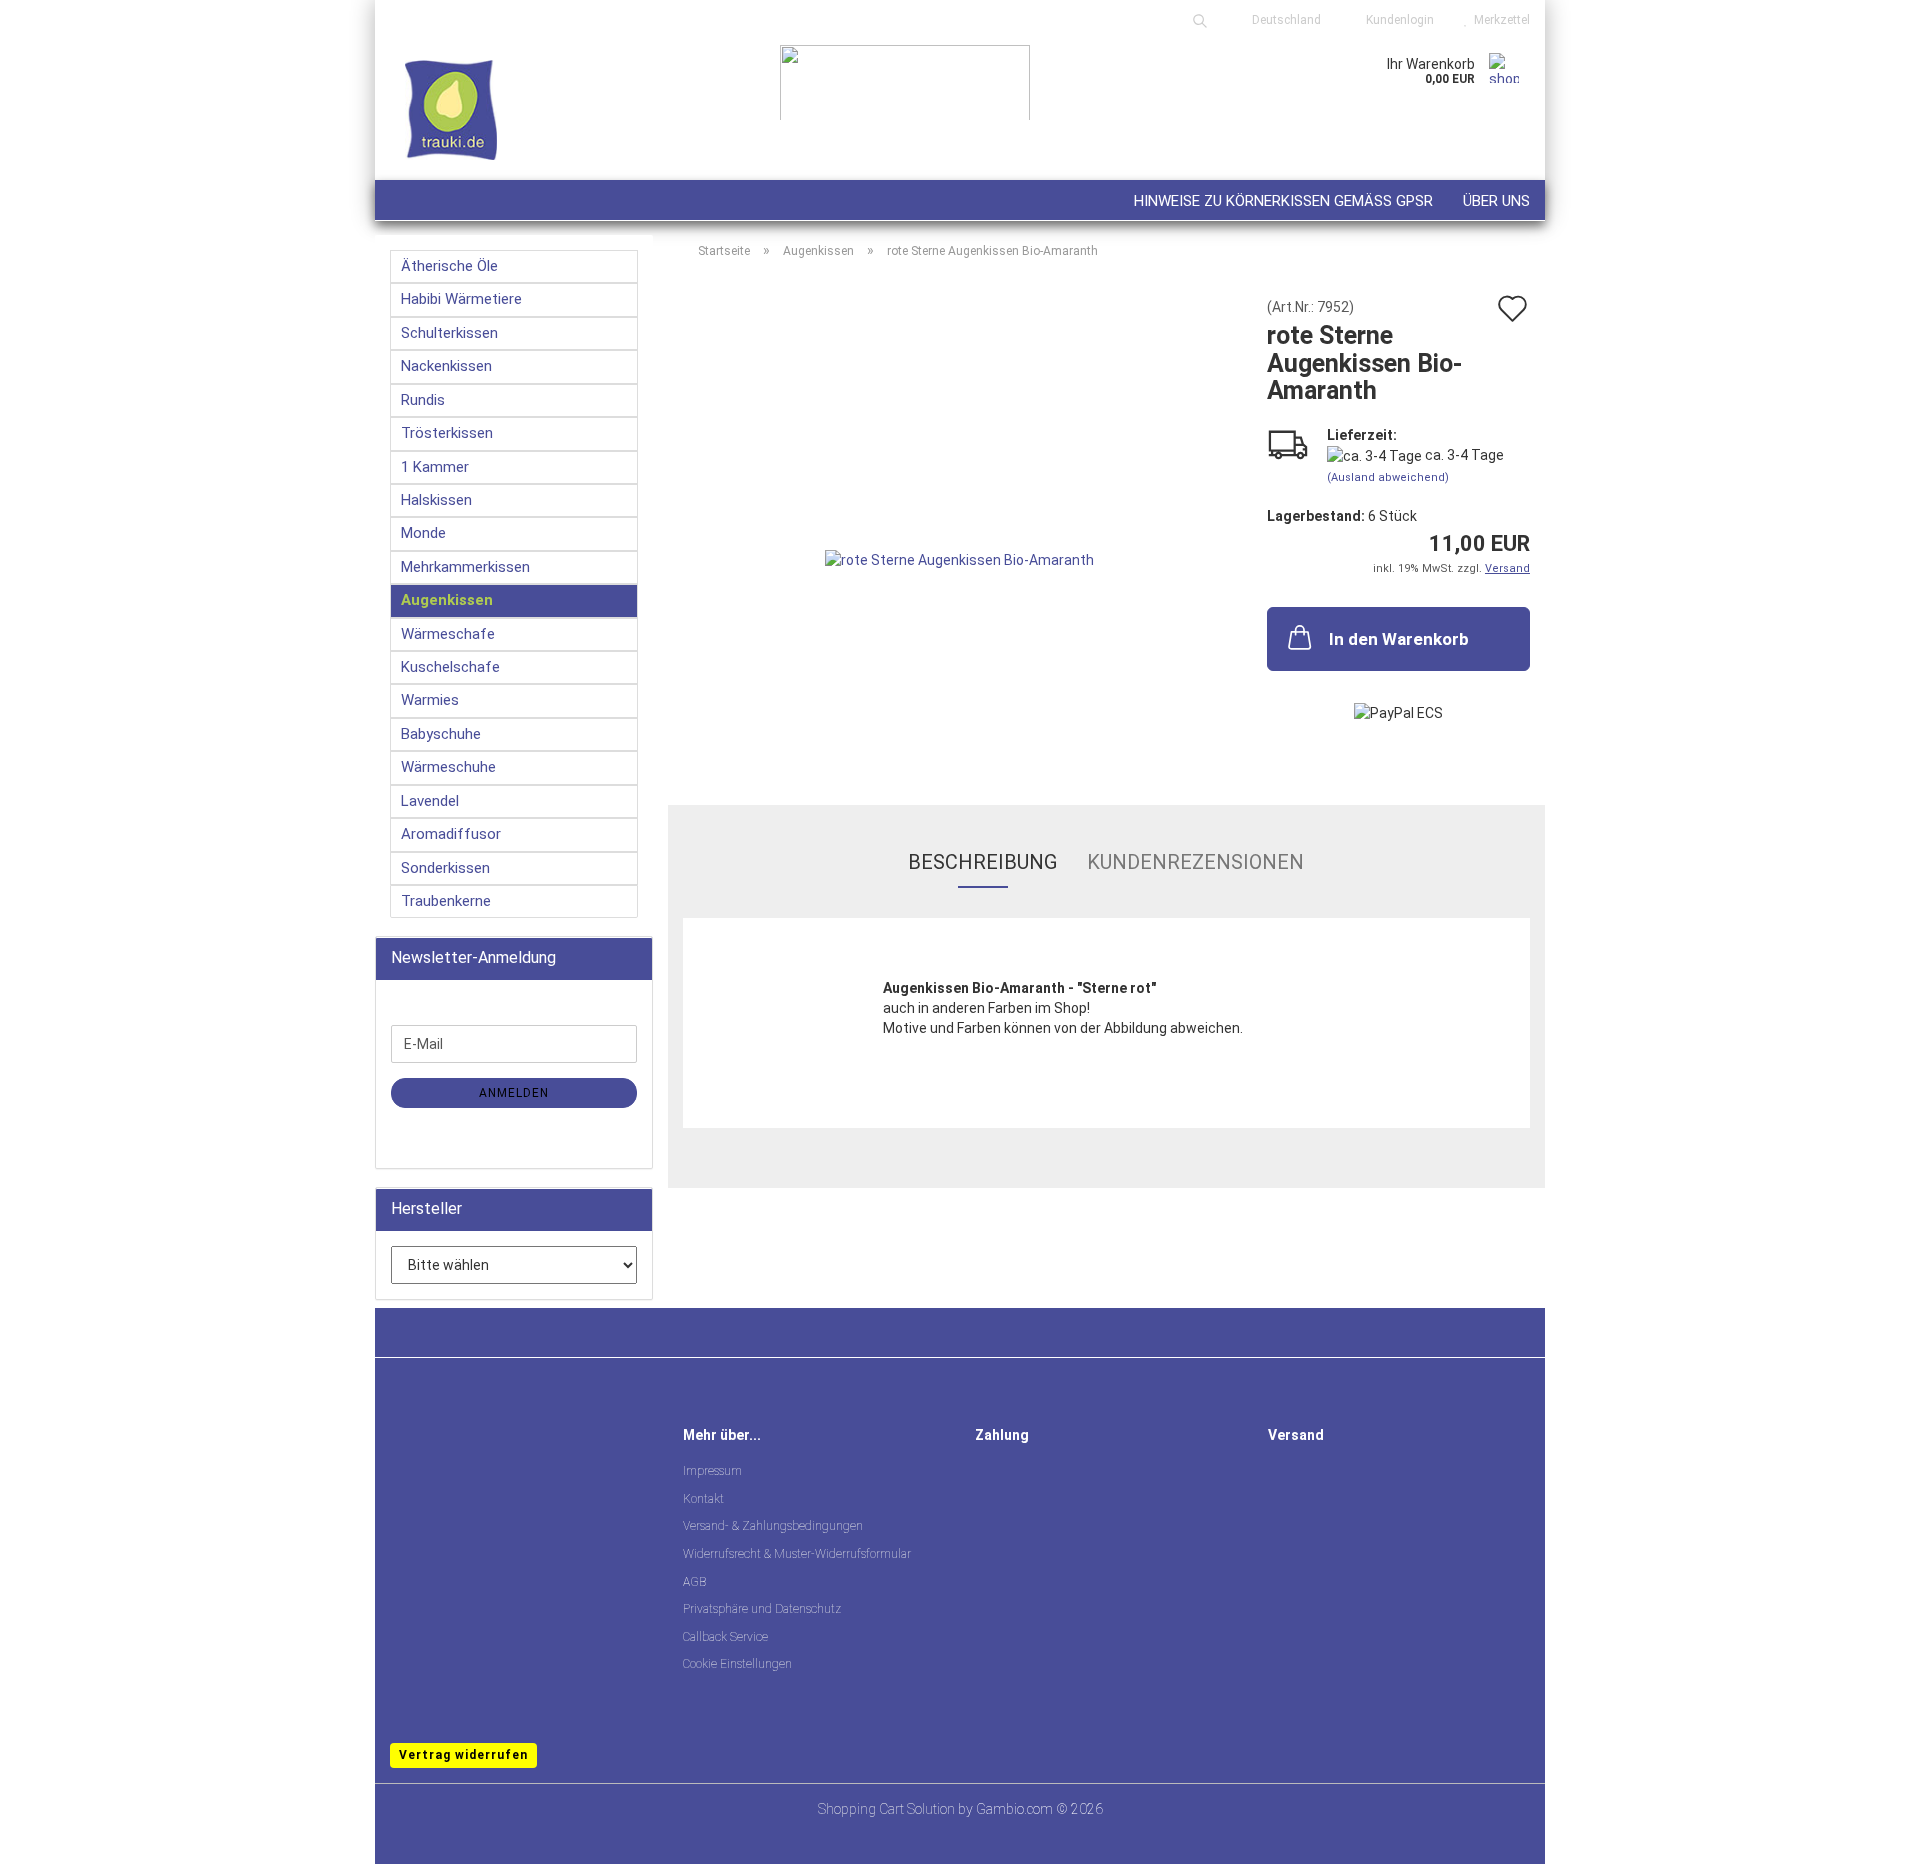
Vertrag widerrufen (463, 1755)
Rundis (423, 400)
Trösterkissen (447, 433)
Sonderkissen (445, 868)
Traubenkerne (446, 901)
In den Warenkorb (1399, 639)
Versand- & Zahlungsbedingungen (773, 1526)
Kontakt (703, 1499)
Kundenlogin (1397, 20)
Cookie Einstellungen (737, 1664)
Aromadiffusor (451, 834)
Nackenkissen (446, 366)
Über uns (1496, 201)
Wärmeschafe (448, 634)
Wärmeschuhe (448, 767)
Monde (423, 533)
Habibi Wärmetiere (461, 299)
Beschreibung (982, 862)
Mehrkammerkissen (465, 567)
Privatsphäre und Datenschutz (762, 1609)
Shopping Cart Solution (886, 1809)
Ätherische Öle (449, 266)
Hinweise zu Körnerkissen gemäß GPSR (1283, 201)
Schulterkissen (449, 333)
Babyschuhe (441, 734)
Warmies (430, 700)
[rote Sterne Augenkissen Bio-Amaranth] (959, 524)
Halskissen (436, 500)
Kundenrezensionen (1195, 862)
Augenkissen (447, 600)
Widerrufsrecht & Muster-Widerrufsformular (797, 1554)
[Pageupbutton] (1865, 1834)
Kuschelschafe (450, 667)
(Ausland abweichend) (1388, 477)
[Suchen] (1200, 20)
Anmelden (514, 1093)
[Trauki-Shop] (570, 110)
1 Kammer (435, 467)
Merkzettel (1499, 20)
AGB (694, 1582)
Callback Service (725, 1637)
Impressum (712, 1471)
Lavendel (430, 801)
